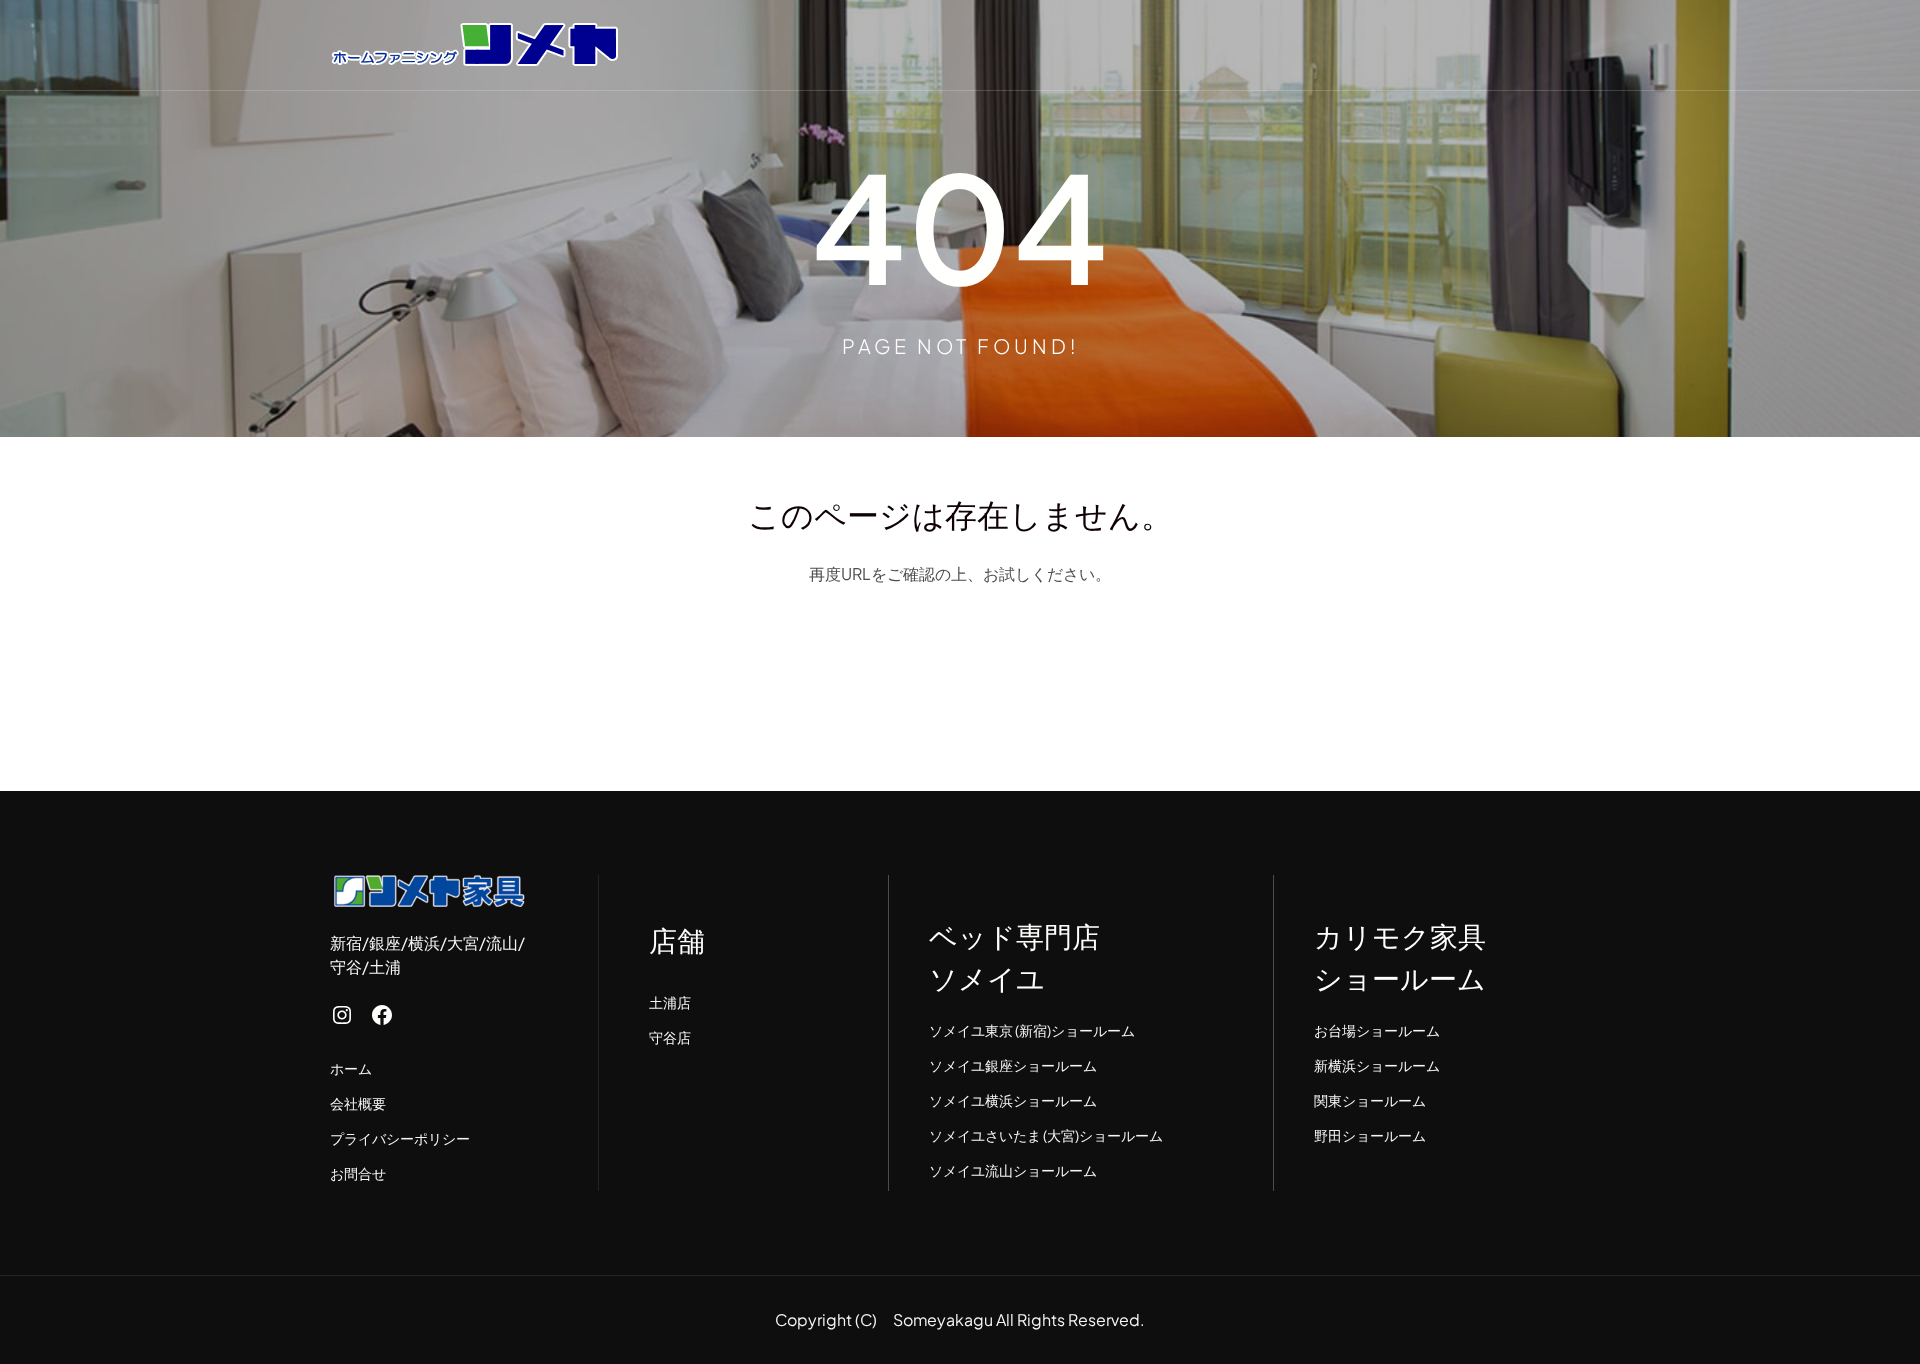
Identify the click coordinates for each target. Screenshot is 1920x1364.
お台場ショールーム (1377, 1030)
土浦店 (670, 1002)
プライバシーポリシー (400, 1138)
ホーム (351, 1068)
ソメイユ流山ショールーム (1013, 1170)
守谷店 (670, 1037)
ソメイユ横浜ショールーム (1013, 1100)
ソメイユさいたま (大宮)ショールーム (1046, 1135)
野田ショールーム (1370, 1135)
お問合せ (358, 1173)
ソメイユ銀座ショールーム (1013, 1065)
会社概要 (358, 1103)
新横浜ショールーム (1377, 1065)
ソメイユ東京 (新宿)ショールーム (1032, 1030)
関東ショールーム (1370, 1100)
